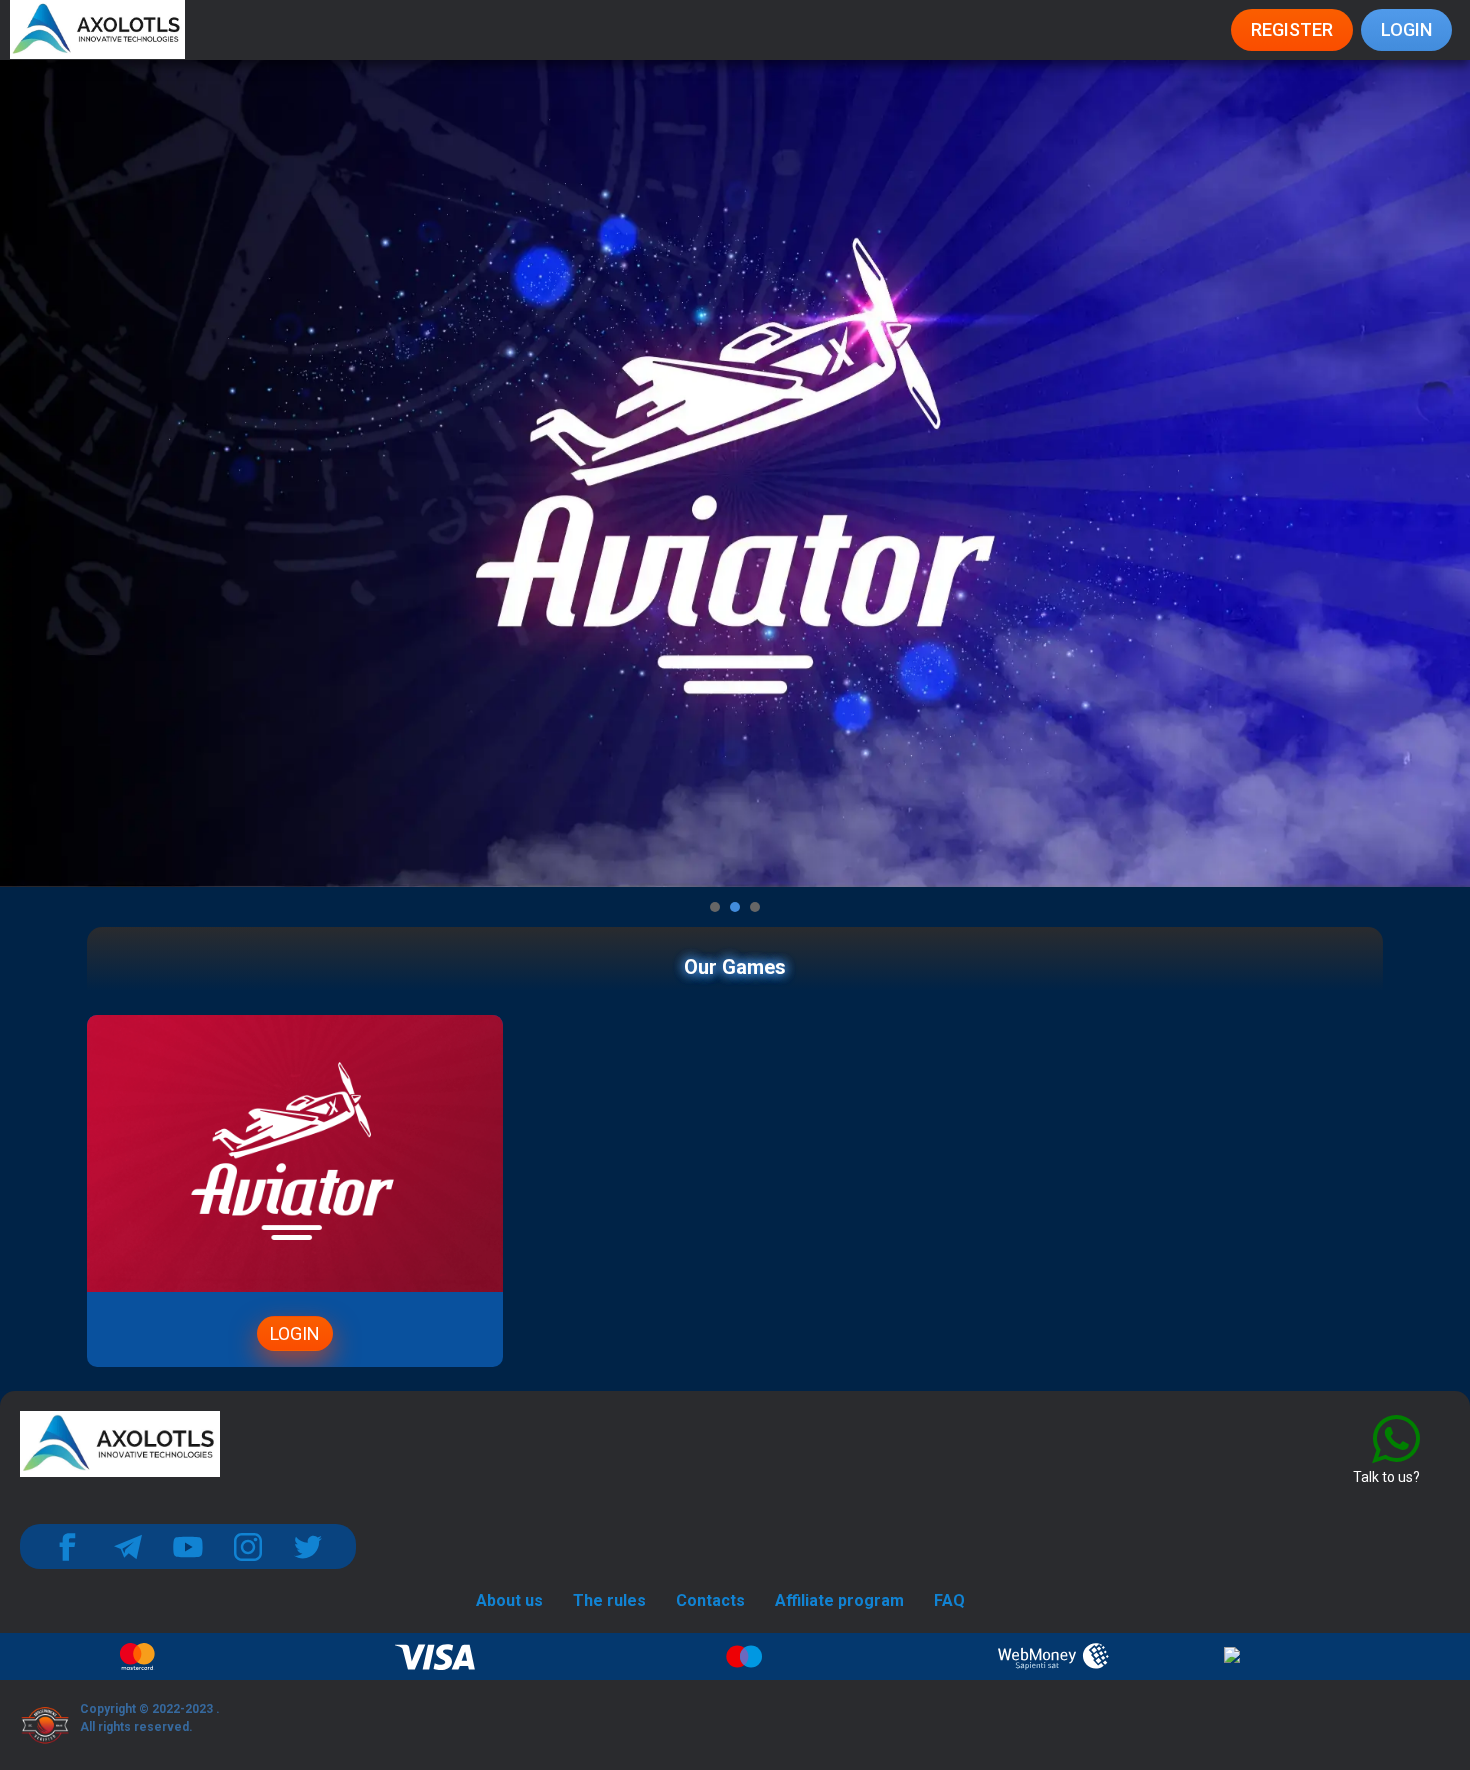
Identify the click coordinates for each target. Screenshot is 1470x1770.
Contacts (710, 1600)
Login (1406, 29)
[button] (715, 907)
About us (509, 1600)
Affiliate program (839, 1600)
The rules (609, 1600)
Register (1292, 29)
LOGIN (295, 1333)
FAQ (949, 1600)
